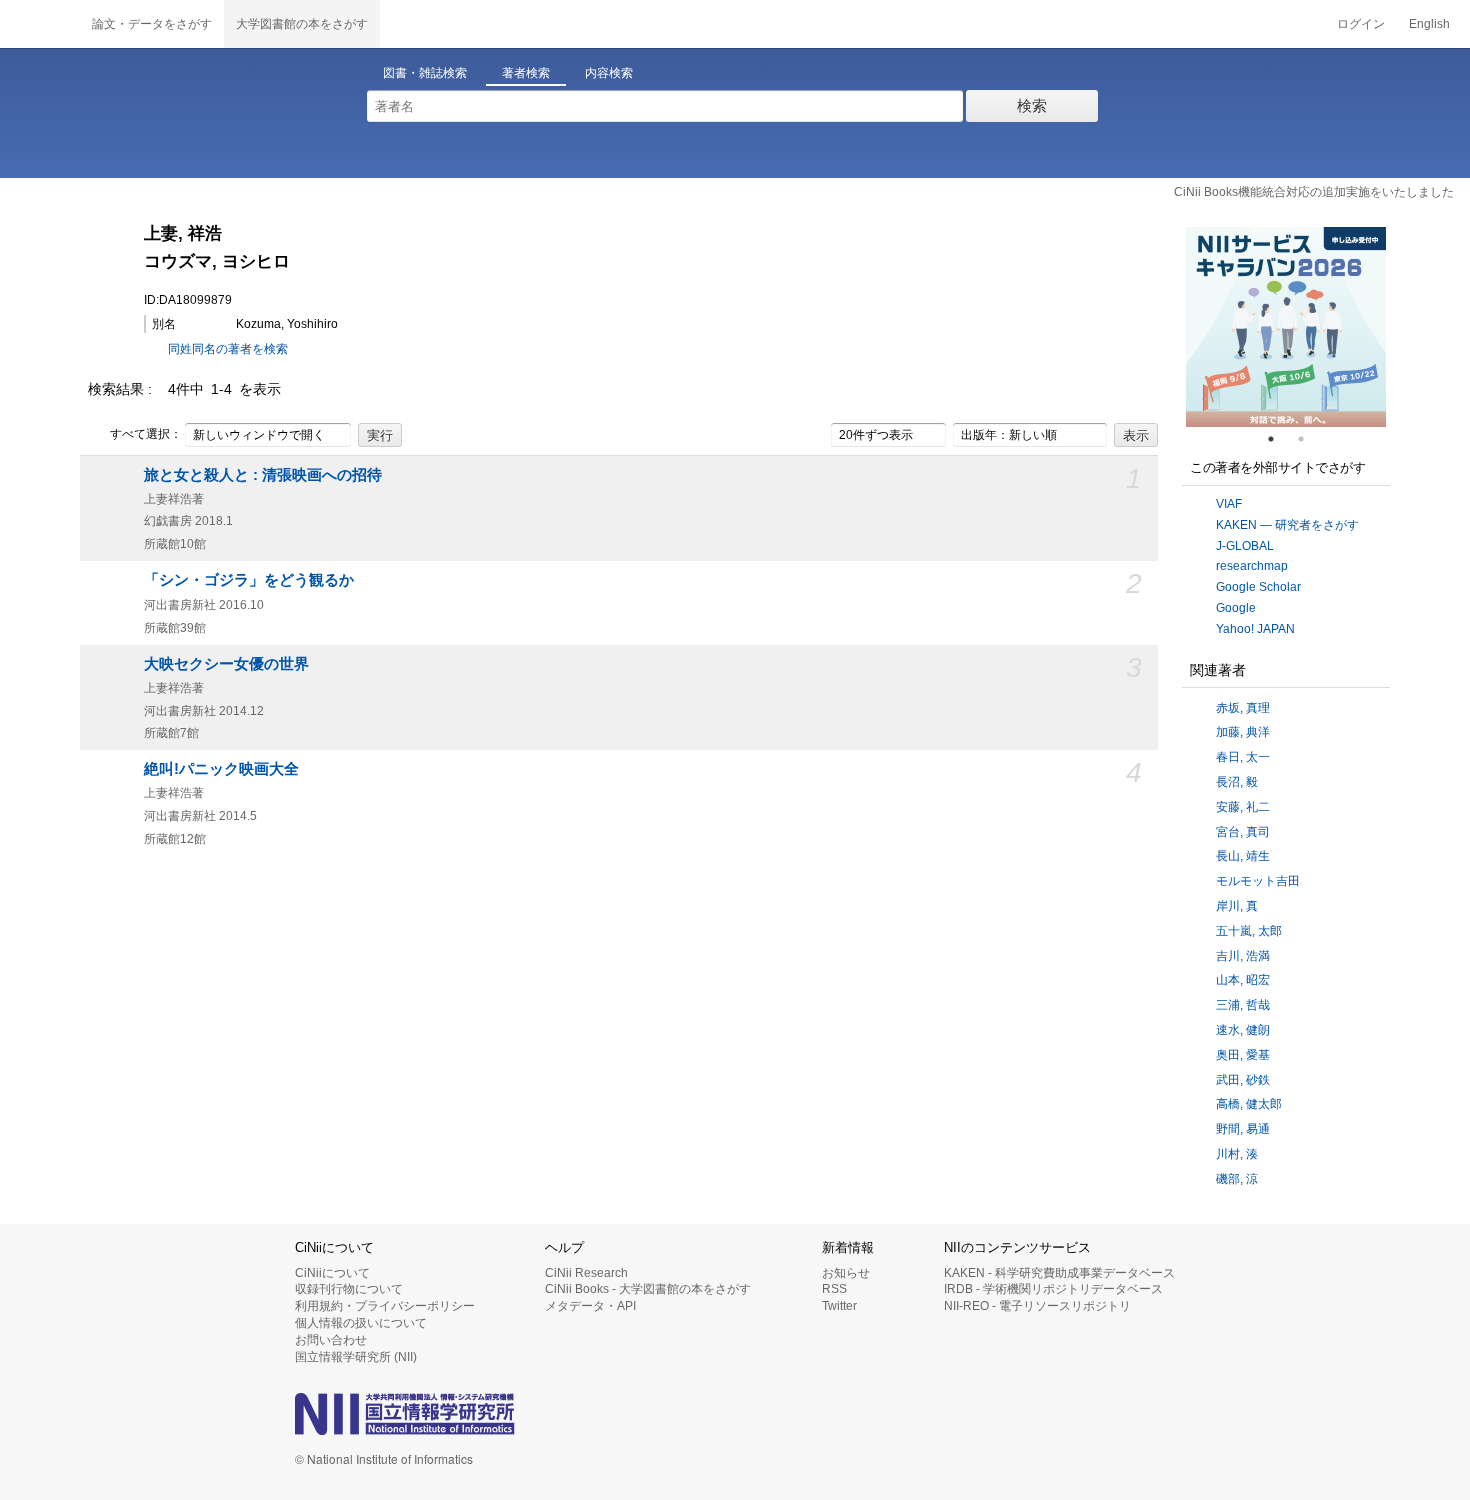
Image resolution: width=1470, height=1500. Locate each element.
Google (1236, 608)
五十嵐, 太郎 (1249, 931)
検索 (1032, 105)
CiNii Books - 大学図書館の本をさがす (648, 1289)
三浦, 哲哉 (1243, 1005)
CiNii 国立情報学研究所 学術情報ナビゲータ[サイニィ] (40, 24)
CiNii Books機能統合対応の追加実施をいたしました (1314, 192)
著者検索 (526, 73)
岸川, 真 (1237, 906)
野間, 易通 (1243, 1129)
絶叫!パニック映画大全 (221, 769)
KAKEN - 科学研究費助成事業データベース (1059, 1273)
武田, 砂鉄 (1243, 1080)
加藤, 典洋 (1243, 732)
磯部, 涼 (1237, 1179)
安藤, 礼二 (1243, 807)
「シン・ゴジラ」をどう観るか (249, 580)
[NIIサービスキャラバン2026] (1286, 327)
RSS (834, 1289)
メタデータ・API (590, 1306)
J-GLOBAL (1245, 546)
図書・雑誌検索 (425, 73)
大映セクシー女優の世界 (226, 664)
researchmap (1252, 566)
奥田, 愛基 (1243, 1055)
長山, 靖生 (1243, 856)
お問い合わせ (331, 1340)
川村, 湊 (1237, 1154)
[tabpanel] (1286, 327)
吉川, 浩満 (1243, 956)
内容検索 (609, 73)
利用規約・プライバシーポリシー (385, 1306)
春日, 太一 (1243, 757)
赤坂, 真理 (1243, 708)
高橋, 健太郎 (1249, 1104)
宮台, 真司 (1243, 832)
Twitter (839, 1306)
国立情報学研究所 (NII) (356, 1357)
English (1429, 24)
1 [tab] (1279, 439)
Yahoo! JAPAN (1255, 629)
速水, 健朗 (1243, 1030)
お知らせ (846, 1273)
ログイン (1361, 24)
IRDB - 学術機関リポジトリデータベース (1053, 1289)
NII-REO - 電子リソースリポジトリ (1037, 1306)
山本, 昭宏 (1243, 980)
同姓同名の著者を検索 (228, 349)
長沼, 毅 (1237, 782)
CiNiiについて (332, 1273)
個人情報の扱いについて (361, 1323)
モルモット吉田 (1258, 881)
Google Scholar (1258, 587)
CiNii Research (586, 1273)
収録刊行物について (349, 1289)
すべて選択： (146, 434)
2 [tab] (1309, 439)
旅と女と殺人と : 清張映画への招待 (263, 475)
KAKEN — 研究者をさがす (1287, 525)
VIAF (1229, 504)
